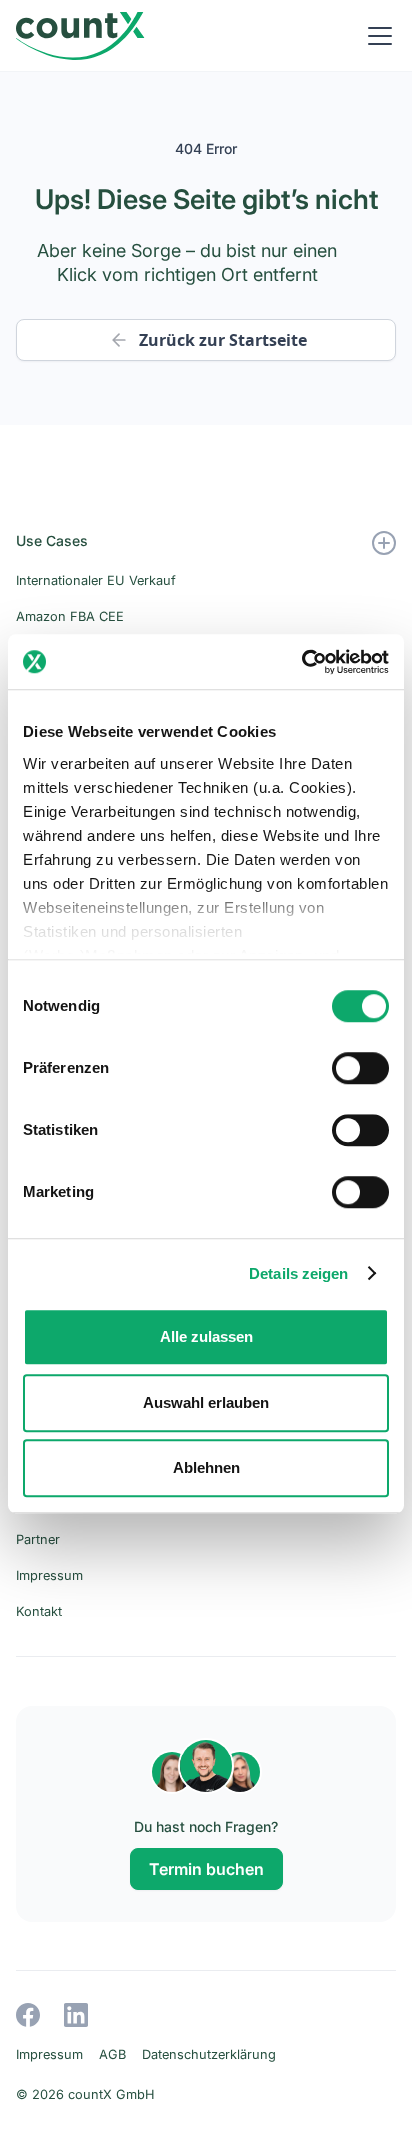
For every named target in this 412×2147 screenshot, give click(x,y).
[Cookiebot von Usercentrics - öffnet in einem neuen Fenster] (301, 662)
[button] (376, 36)
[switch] (360, 1068)
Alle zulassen (206, 1336)
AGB (112, 2054)
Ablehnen (206, 1467)
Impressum (49, 2054)
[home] (80, 36)
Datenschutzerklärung (209, 2054)
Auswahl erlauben (206, 1402)
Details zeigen (298, 1273)
